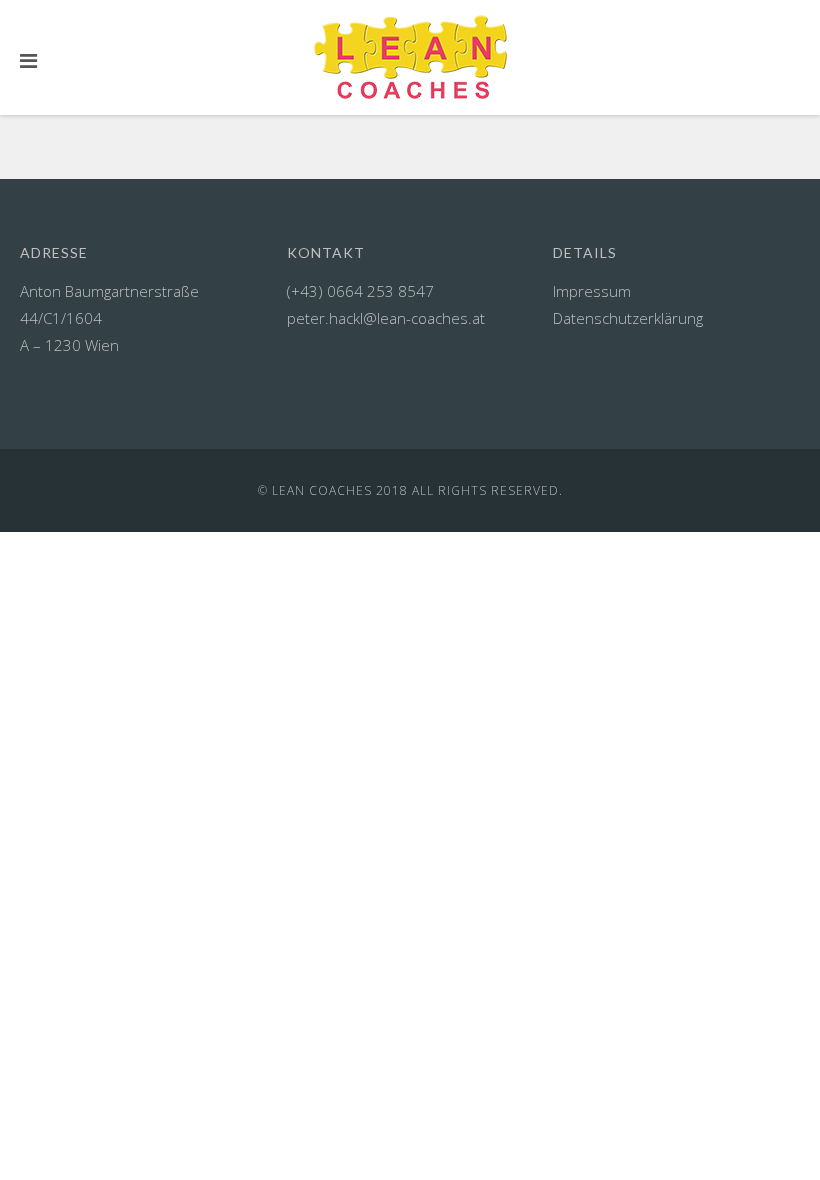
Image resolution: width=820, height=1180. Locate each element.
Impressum (592, 291)
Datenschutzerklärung (628, 318)
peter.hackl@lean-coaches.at (386, 318)
